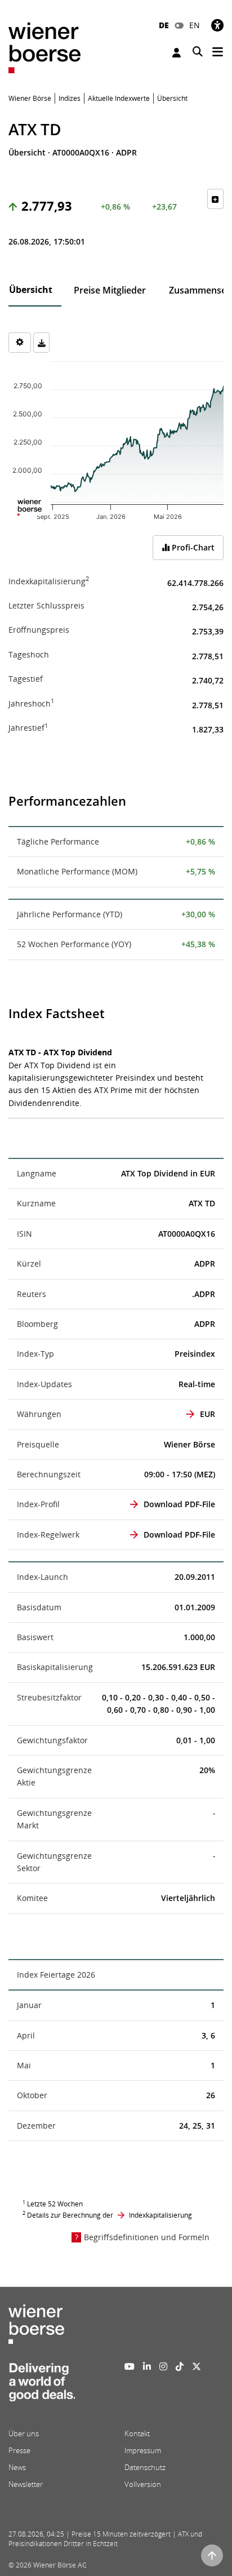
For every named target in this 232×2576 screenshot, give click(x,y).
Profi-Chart (192, 547)
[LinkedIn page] (147, 2366)
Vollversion (143, 2484)
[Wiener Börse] (44, 47)
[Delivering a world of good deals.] (42, 2386)
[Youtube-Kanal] (130, 2366)
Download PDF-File (179, 1504)
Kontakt (137, 2433)
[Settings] (20, 343)
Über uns (24, 2433)
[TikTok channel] (180, 2366)
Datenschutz (145, 2467)
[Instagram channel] (163, 2366)
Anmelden (178, 53)
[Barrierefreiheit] (217, 25)
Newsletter (26, 2484)
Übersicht (31, 290)
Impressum (143, 2450)
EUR (208, 1414)
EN (195, 25)
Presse (19, 2450)
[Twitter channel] (197, 2366)
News (17, 2467)
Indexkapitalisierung (160, 2215)
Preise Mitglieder (110, 290)
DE (164, 25)
